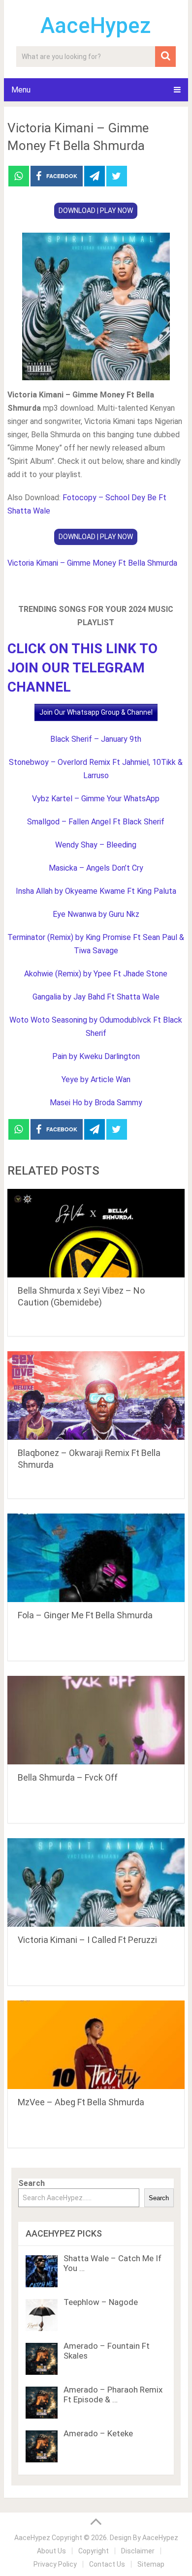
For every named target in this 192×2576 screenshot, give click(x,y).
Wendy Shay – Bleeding (96, 845)
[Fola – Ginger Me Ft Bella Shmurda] (96, 1558)
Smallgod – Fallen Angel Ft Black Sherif (96, 822)
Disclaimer (138, 2551)
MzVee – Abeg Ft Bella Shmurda (81, 2102)
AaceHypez (96, 26)
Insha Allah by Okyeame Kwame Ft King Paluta (96, 891)
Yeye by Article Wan (96, 1079)
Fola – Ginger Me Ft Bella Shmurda (85, 1615)
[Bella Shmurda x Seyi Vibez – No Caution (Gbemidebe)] (96, 1233)
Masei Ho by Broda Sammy (96, 1103)
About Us (51, 2551)
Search (32, 2183)
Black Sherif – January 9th (96, 739)
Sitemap (151, 2564)
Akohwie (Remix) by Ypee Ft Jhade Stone (96, 974)
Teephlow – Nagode (101, 2302)
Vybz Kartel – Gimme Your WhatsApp (96, 799)
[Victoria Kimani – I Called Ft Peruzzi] (96, 1882)
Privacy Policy (55, 2564)
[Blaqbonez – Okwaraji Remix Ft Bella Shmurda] (96, 1395)
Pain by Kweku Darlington (96, 1056)
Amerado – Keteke (98, 2433)
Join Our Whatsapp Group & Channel (96, 712)
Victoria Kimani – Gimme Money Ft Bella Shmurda (92, 563)
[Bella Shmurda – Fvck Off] (96, 1720)
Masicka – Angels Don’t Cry (96, 868)
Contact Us (107, 2564)
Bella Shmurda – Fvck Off (68, 1777)
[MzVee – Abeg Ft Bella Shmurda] (96, 2045)
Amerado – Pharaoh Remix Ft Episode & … (113, 2394)
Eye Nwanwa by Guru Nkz (96, 914)
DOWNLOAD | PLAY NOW (96, 211)
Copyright (94, 2551)
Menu (21, 90)
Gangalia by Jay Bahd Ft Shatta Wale (96, 997)
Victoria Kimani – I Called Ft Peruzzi (87, 1940)
